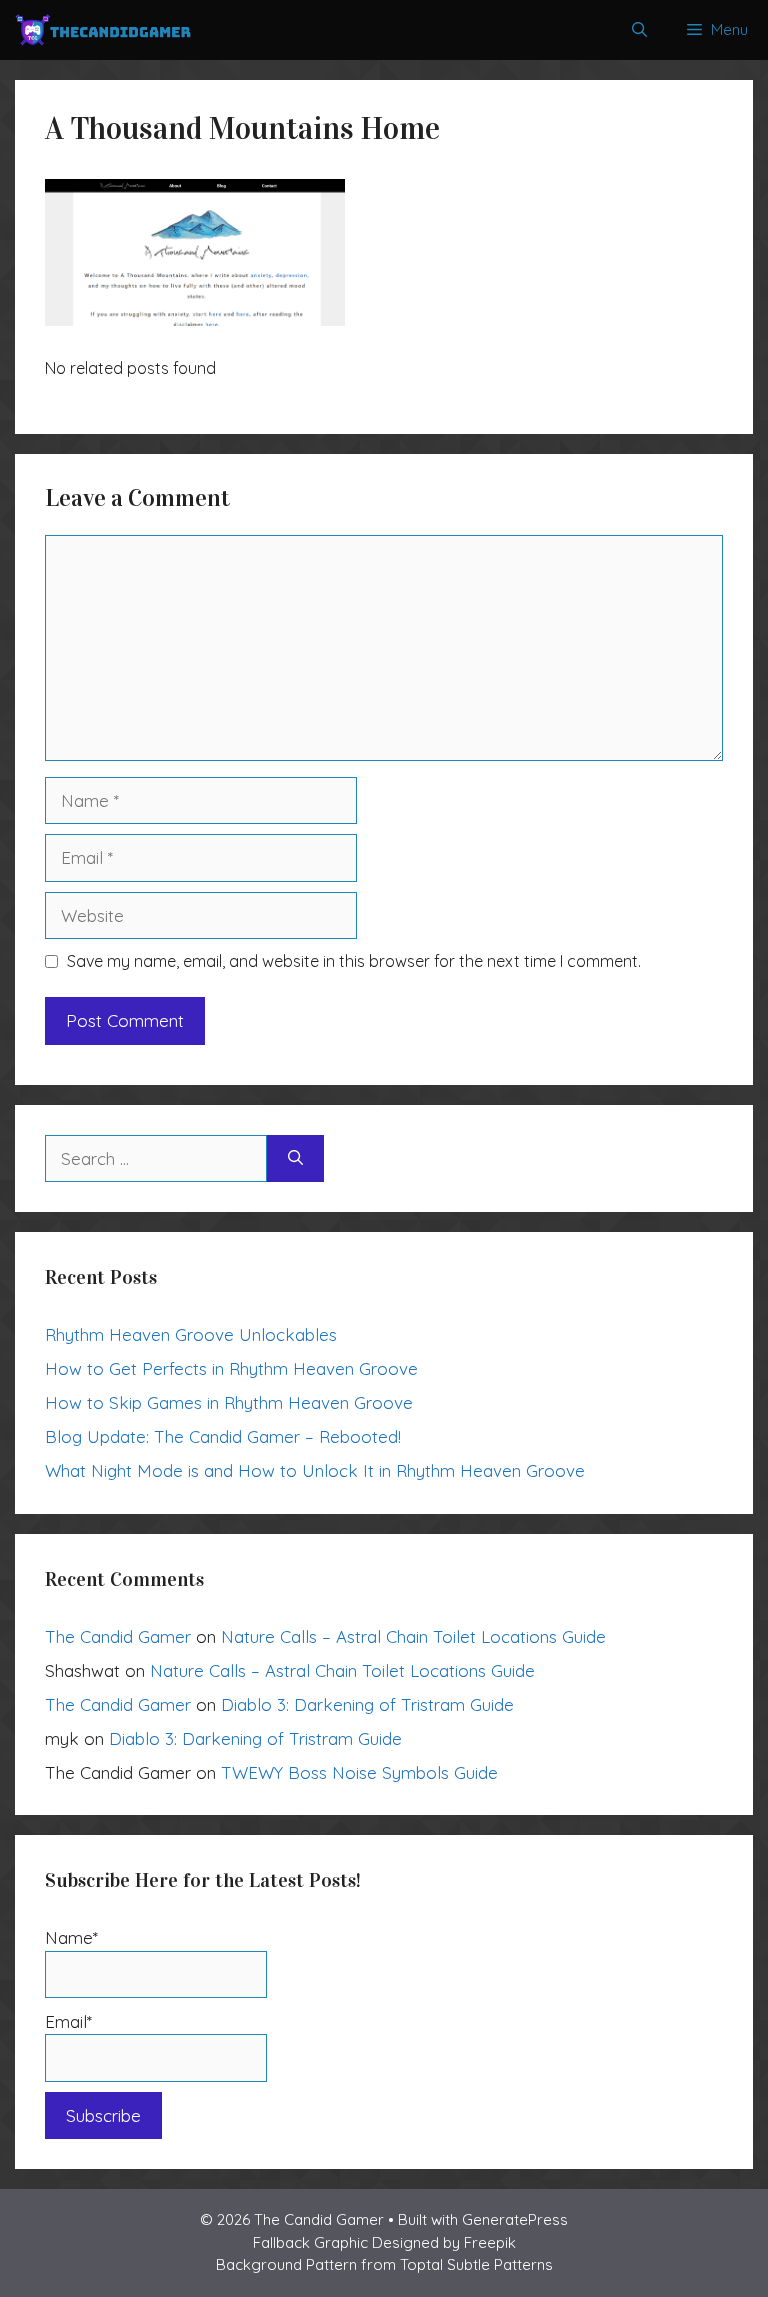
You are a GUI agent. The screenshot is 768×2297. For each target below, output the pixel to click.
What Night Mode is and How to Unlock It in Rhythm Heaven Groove (315, 1470)
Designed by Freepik (444, 2242)
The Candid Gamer (118, 1636)
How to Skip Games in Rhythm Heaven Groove (229, 1402)
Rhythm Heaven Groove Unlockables (191, 1334)
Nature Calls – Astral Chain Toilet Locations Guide (413, 1636)
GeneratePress (515, 2219)
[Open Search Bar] (639, 30)
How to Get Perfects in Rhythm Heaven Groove (231, 1368)
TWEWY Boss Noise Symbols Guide (359, 1772)
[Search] (295, 1159)
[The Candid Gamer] (103, 30)
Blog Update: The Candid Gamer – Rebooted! (223, 1436)
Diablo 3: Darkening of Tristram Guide (367, 1704)
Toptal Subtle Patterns (476, 2264)
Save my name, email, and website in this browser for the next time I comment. (354, 961)
